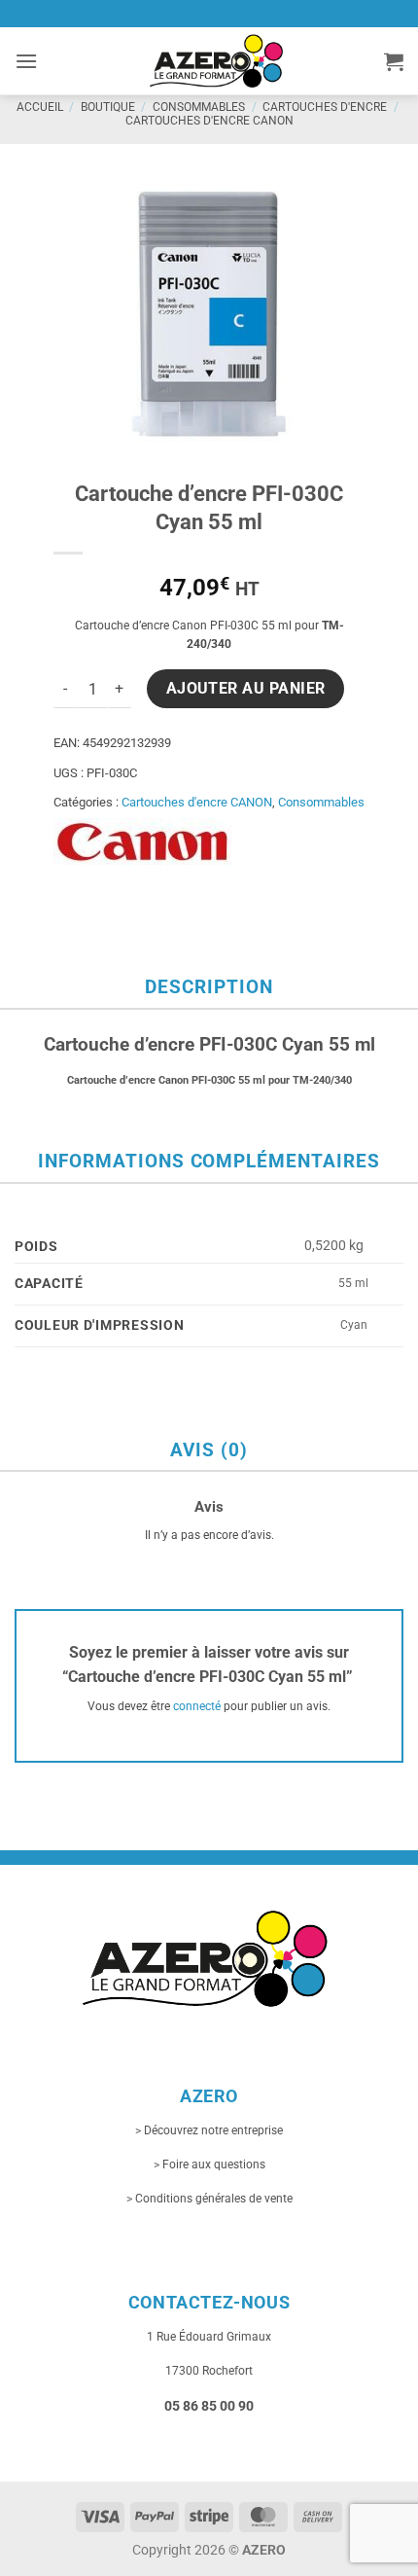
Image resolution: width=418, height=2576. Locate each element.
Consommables (199, 107)
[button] (26, 61)
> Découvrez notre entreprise (209, 2130)
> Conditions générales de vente (209, 2199)
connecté (197, 1706)
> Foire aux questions (209, 2165)
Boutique (108, 107)
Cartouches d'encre (325, 107)
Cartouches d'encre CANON (209, 121)
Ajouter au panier (246, 689)
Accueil (40, 107)
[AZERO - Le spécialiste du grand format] (216, 60)
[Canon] (142, 842)
